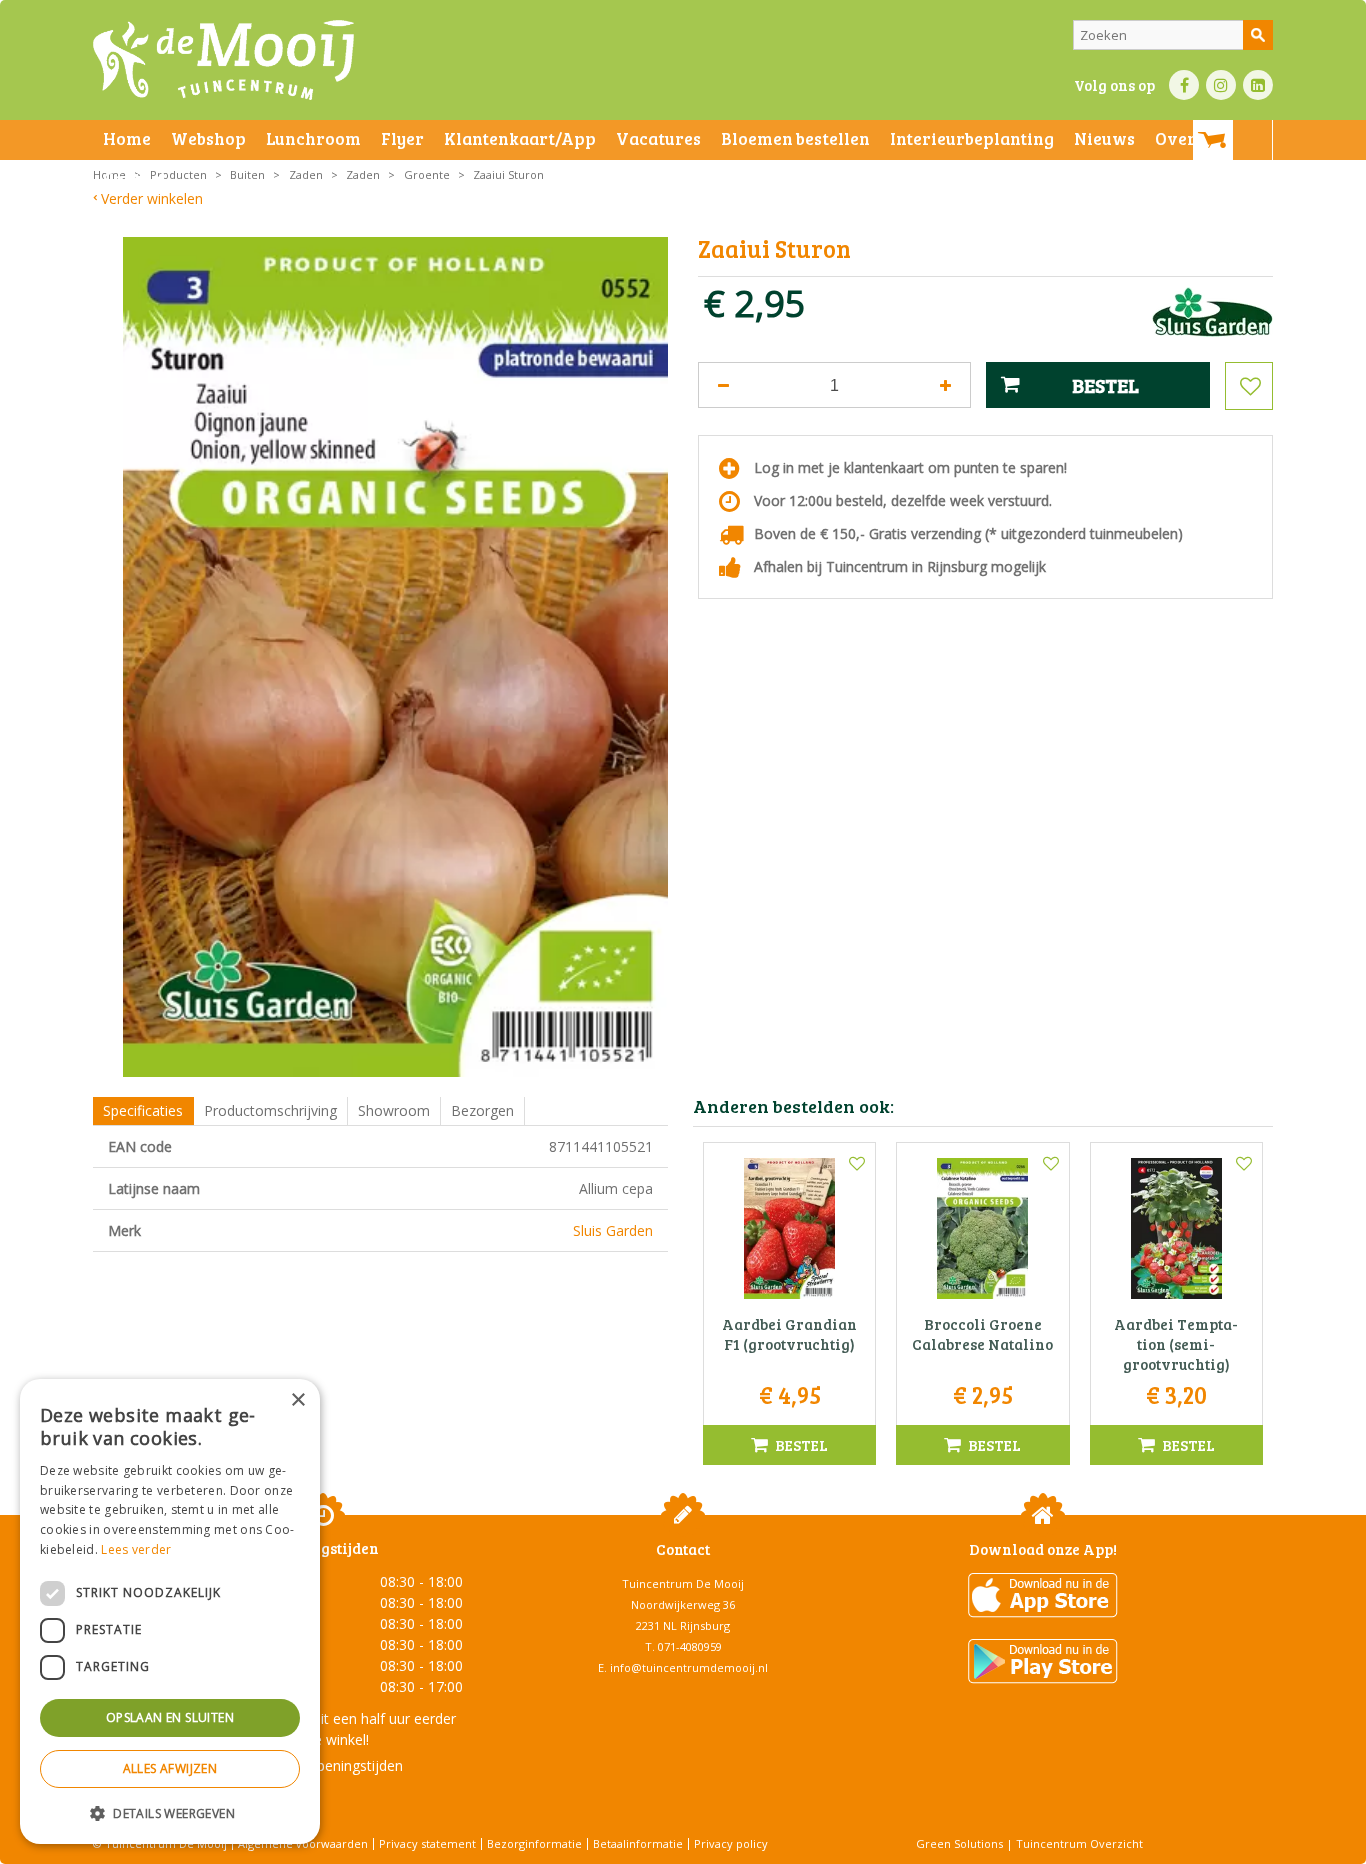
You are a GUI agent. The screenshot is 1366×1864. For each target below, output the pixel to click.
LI (1258, 85)
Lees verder (136, 1549)
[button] (170, 1812)
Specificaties (143, 1110)
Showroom (394, 1110)
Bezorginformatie (534, 1843)
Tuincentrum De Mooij (683, 1583)
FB (1184, 85)
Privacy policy (731, 1843)
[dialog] (170, 1611)
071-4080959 (690, 1646)
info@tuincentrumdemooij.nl (689, 1667)
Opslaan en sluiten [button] (170, 1717)
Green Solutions (959, 1843)
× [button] (297, 1400)
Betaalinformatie (638, 1843)
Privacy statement (427, 1843)
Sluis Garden (613, 1230)
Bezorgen (482, 1110)
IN (1221, 85)
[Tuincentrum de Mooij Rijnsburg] (223, 60)
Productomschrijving (270, 1110)
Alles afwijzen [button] (170, 1768)
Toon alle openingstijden (323, 1765)
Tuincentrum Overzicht (1079, 1843)
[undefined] (395, 657)
